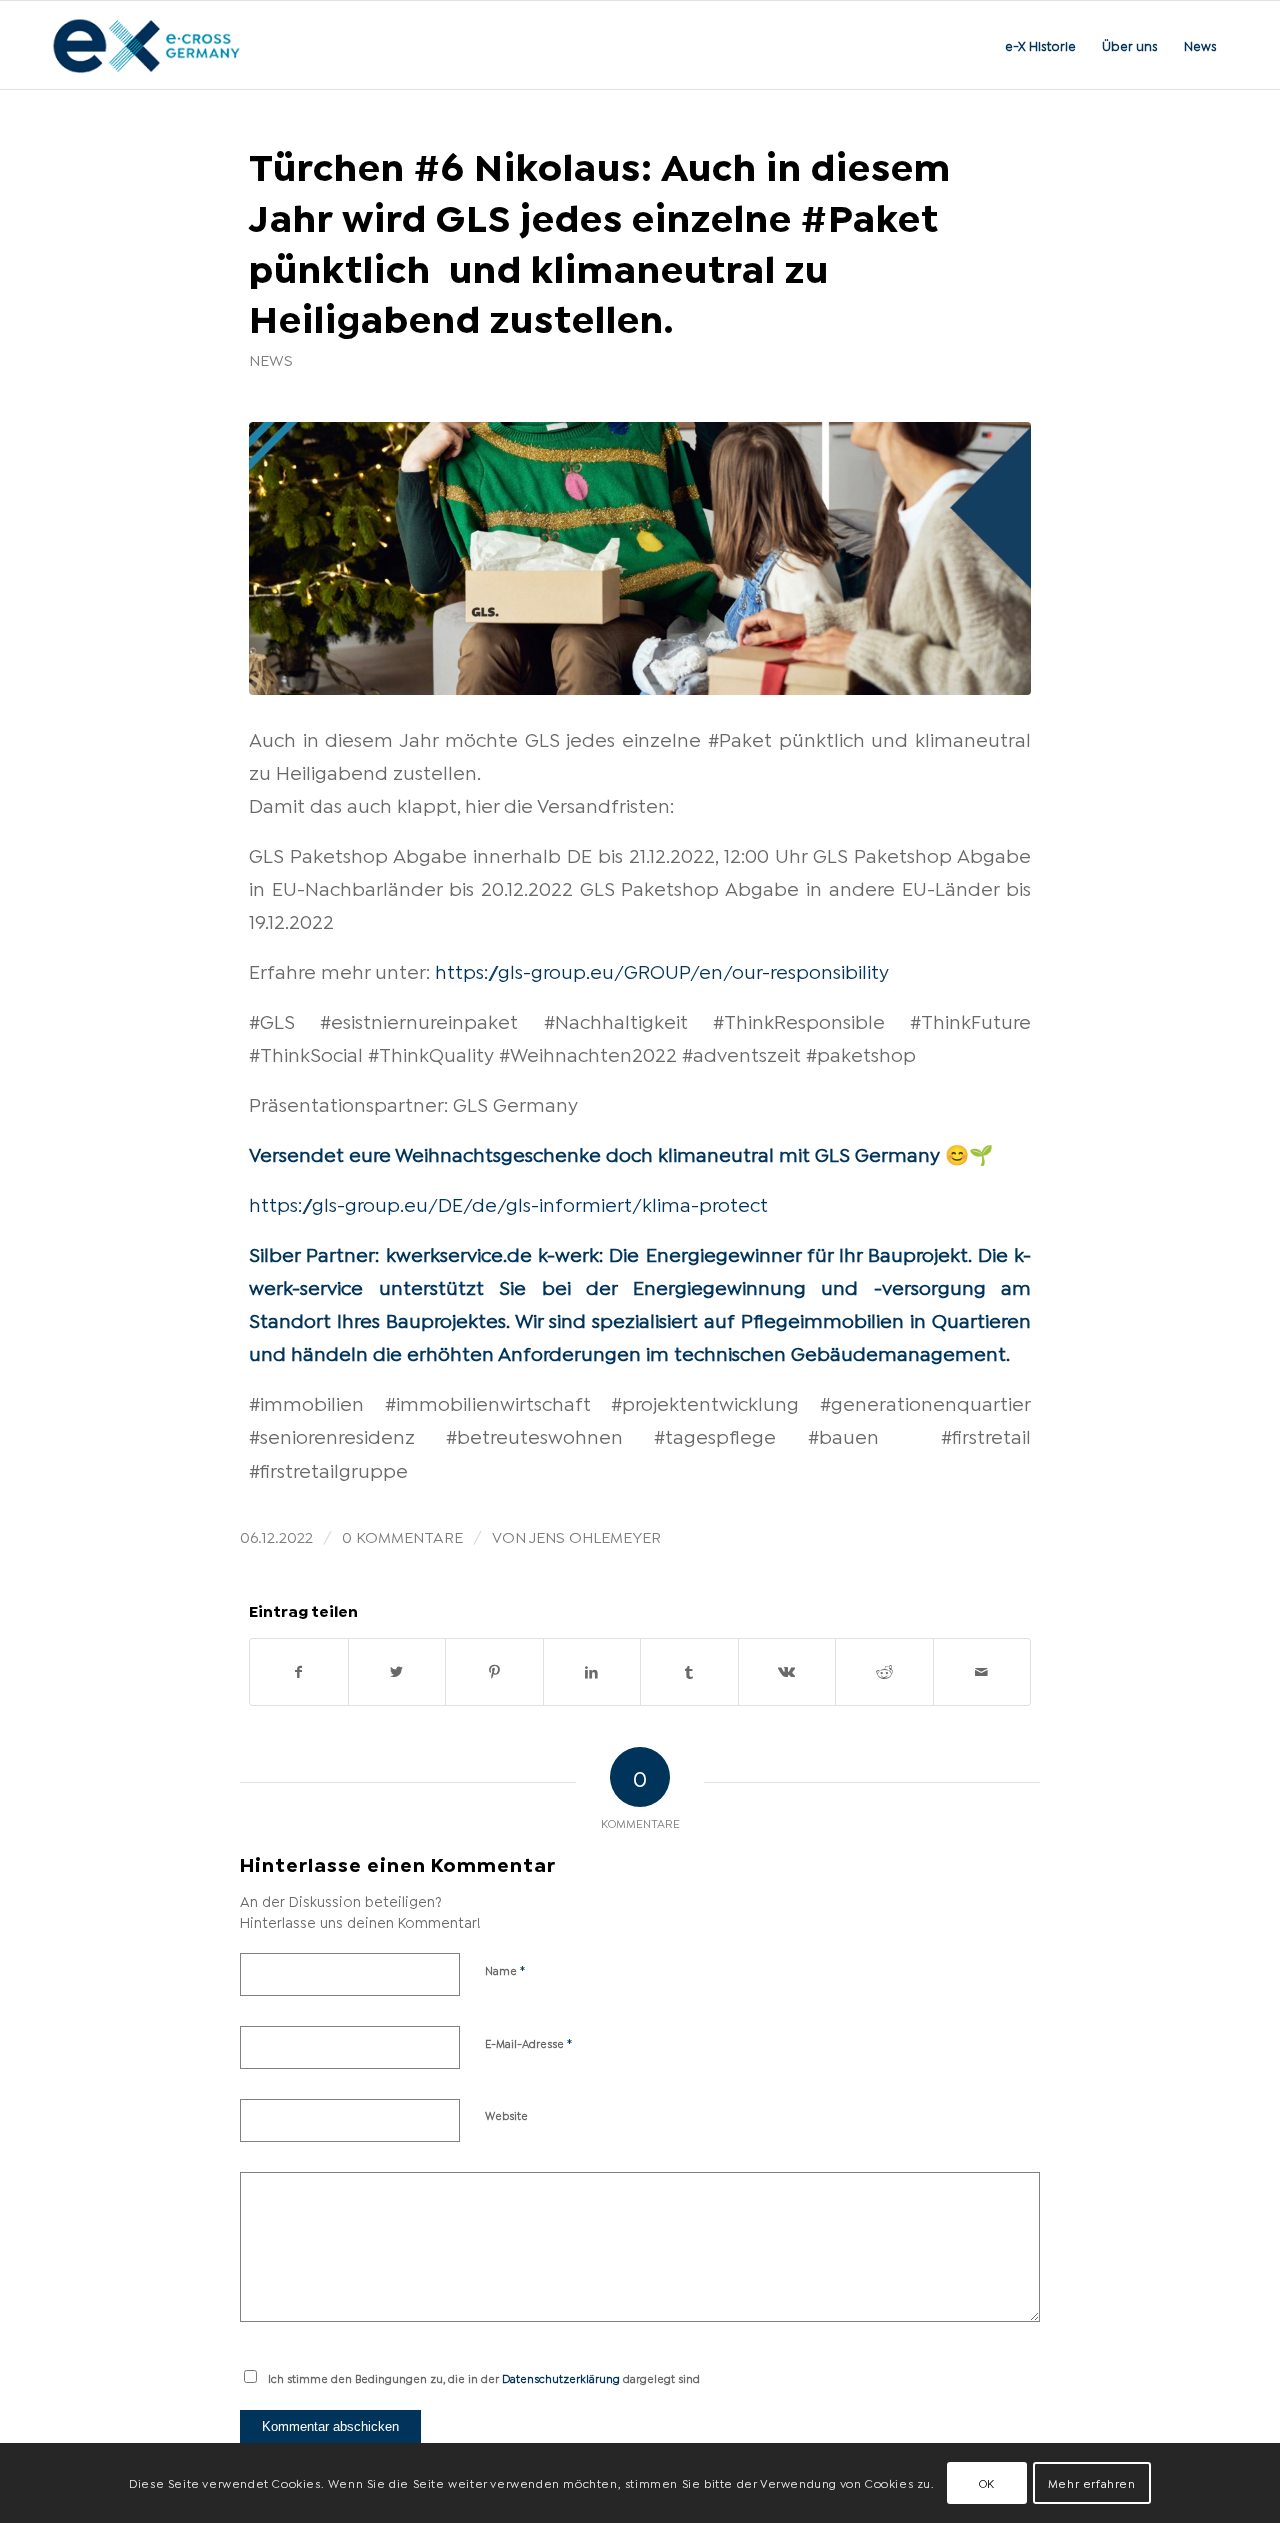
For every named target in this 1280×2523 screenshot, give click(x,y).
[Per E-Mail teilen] (982, 1671)
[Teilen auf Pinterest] (494, 1671)
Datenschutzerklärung (561, 2378)
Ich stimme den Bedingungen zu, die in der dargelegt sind (484, 2378)
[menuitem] (1040, 45)
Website (506, 2115)
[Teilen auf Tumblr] (689, 1671)
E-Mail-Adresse (529, 2042)
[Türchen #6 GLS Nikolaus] (640, 558)
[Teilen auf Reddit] (884, 1671)
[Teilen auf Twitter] (397, 1671)
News (271, 359)
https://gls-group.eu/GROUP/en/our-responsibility (662, 970)
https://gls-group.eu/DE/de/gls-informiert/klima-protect (508, 1203)
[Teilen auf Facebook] (299, 1671)
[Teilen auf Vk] (787, 1671)
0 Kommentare (402, 1535)
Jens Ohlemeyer (595, 1535)
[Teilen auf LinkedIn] (592, 1671)
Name (505, 1969)
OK (987, 2482)
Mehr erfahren (1092, 2482)
